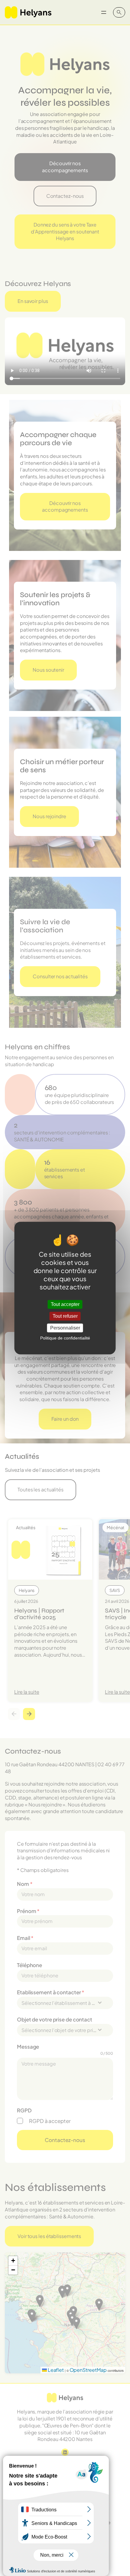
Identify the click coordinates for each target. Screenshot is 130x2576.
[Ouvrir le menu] (104, 12)
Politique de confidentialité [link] (65, 1338)
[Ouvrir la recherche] (119, 12)
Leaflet (55, 2370)
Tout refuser (65, 1316)
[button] (13, 2261)
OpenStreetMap (88, 2370)
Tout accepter (65, 1304)
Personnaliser (65, 1328)
